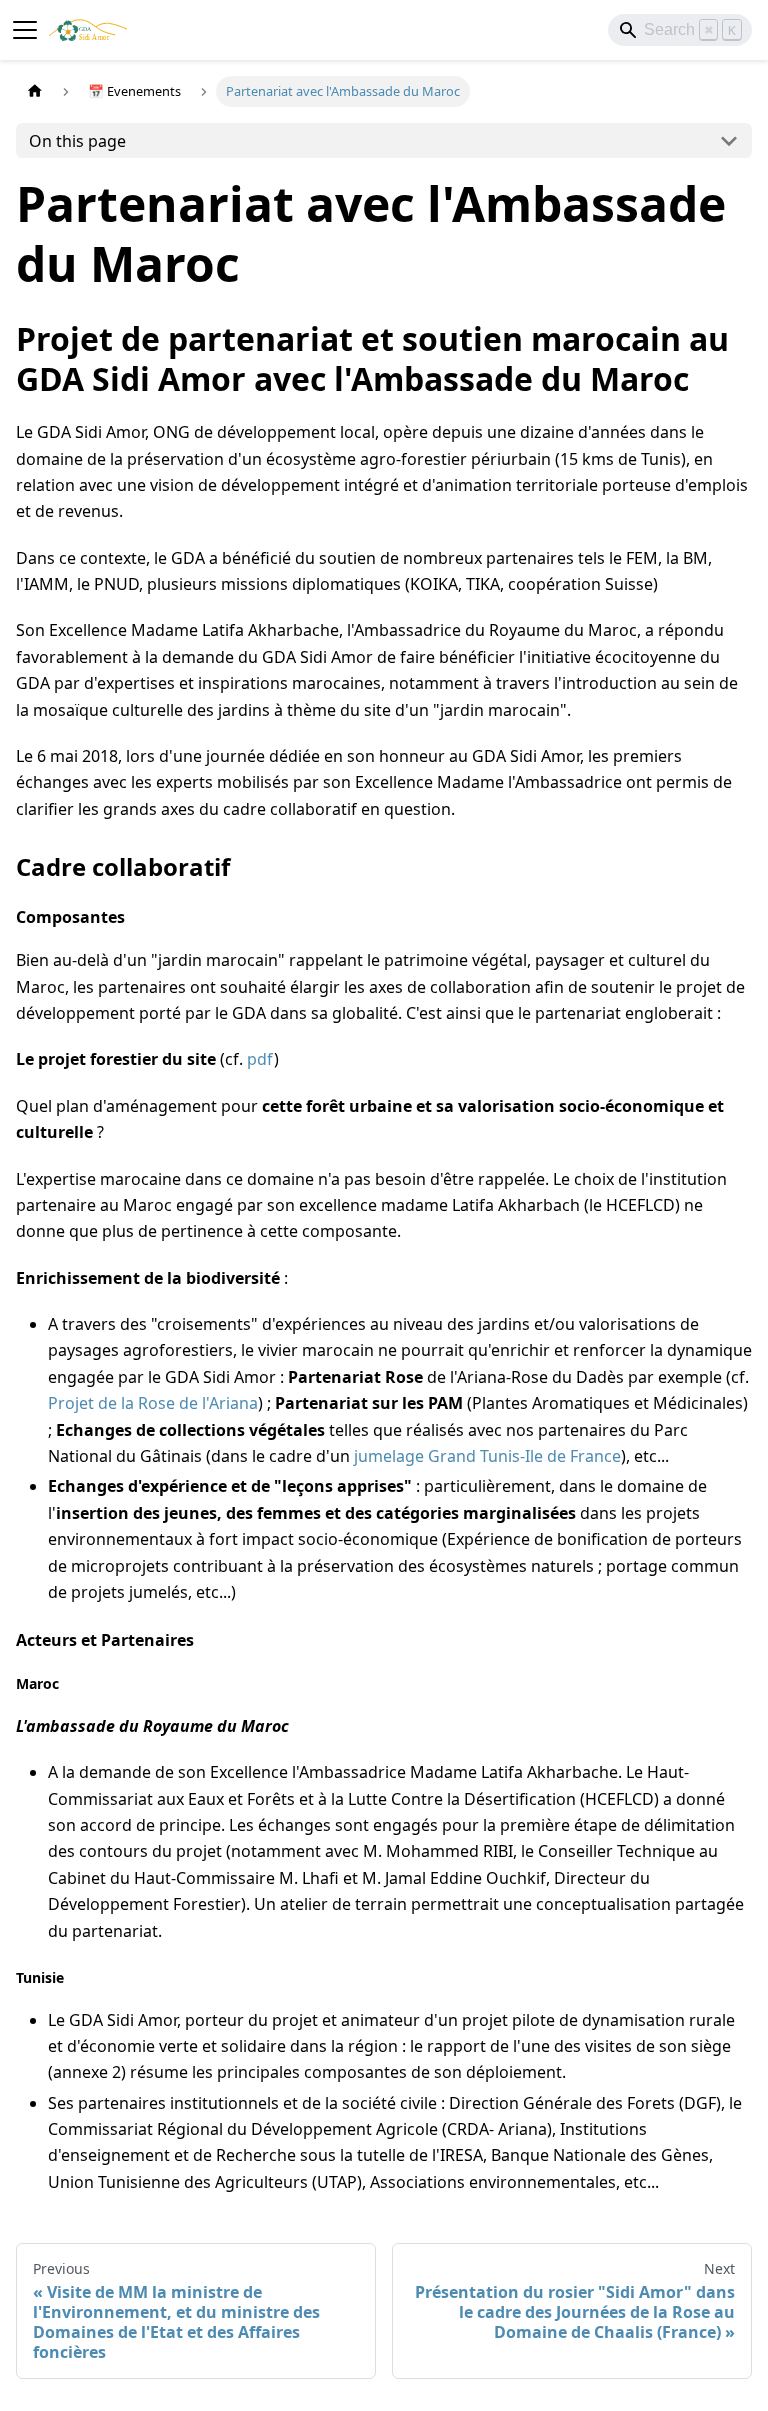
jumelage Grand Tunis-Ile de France (487, 1456)
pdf (260, 1059)
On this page (77, 141)
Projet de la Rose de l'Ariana (153, 1403)
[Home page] (35, 91)
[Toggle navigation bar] (25, 30)
